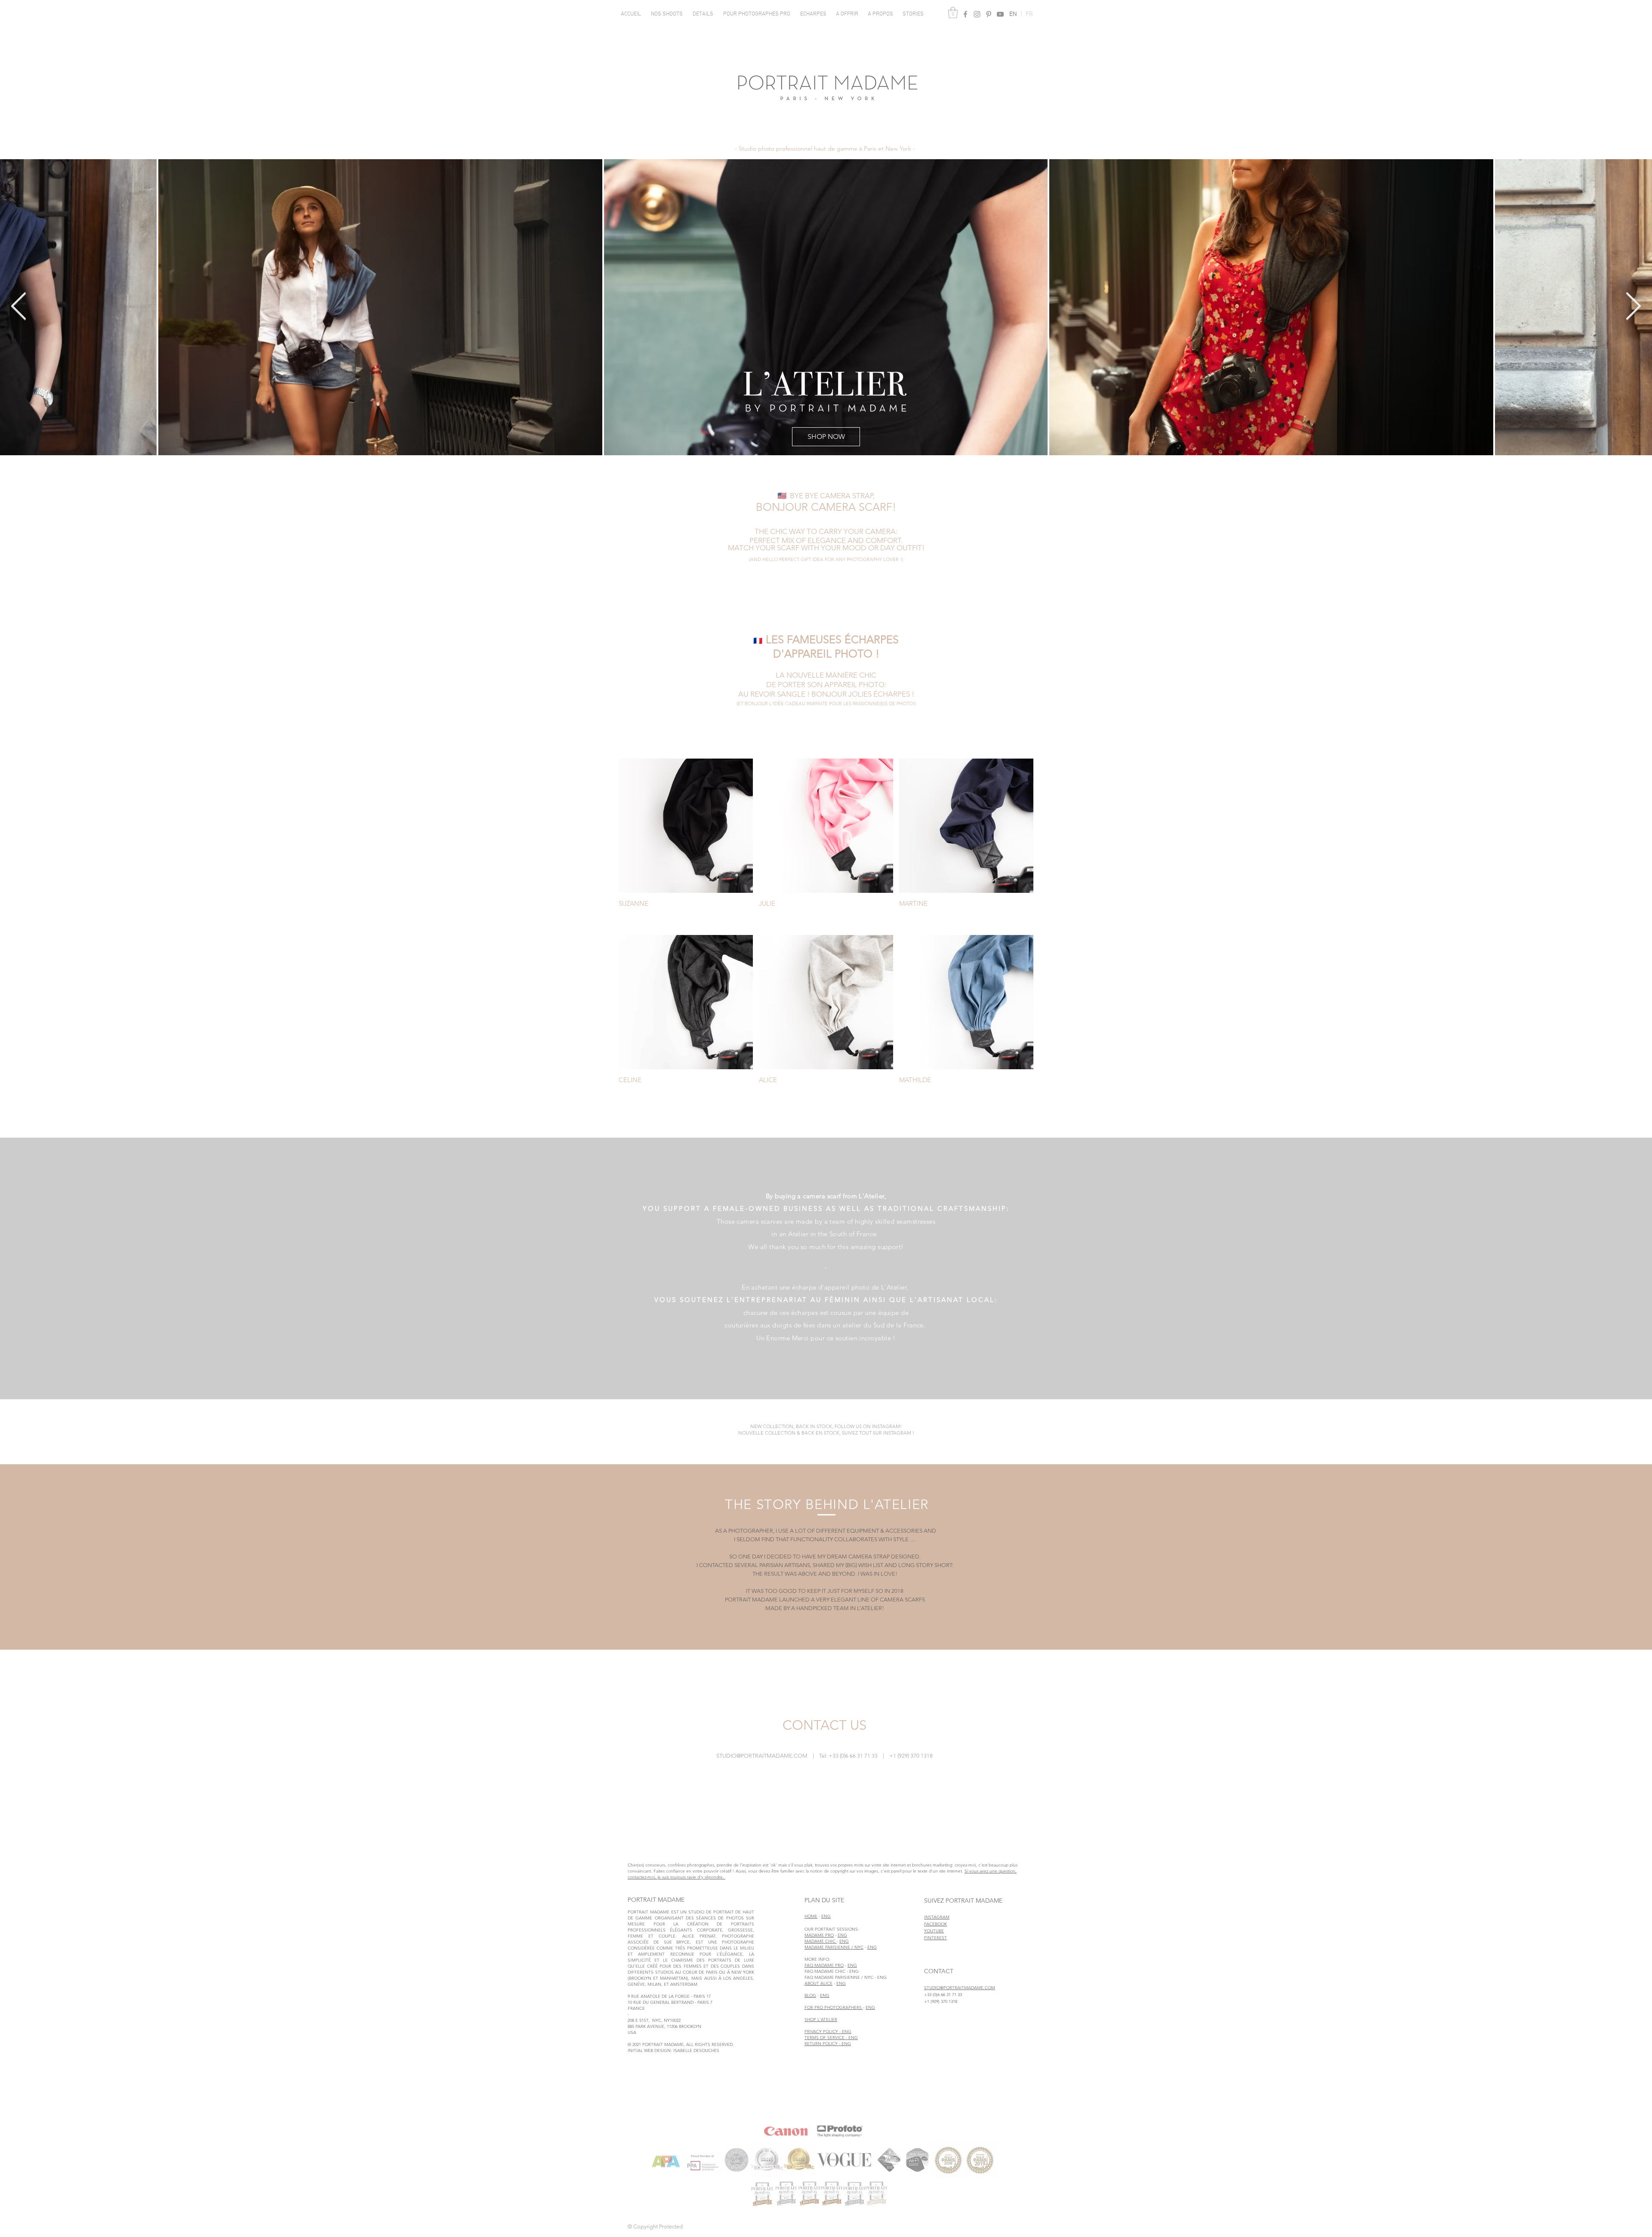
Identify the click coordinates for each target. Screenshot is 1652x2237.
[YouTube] (1000, 14)
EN (1016, 14)
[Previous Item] (19, 307)
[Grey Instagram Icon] (977, 14)
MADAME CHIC (821, 1941)
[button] (667, 14)
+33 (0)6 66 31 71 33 (943, 1995)
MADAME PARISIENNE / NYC (834, 1947)
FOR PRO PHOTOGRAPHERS (834, 2007)
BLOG (810, 1995)
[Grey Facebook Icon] (965, 14)
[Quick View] (686, 826)
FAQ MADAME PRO (824, 1965)
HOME (811, 1916)
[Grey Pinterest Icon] (989, 14)
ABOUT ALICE (818, 1983)
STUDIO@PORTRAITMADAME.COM (762, 1756)
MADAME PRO (819, 1935)
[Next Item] (1633, 307)
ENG (826, 1916)
